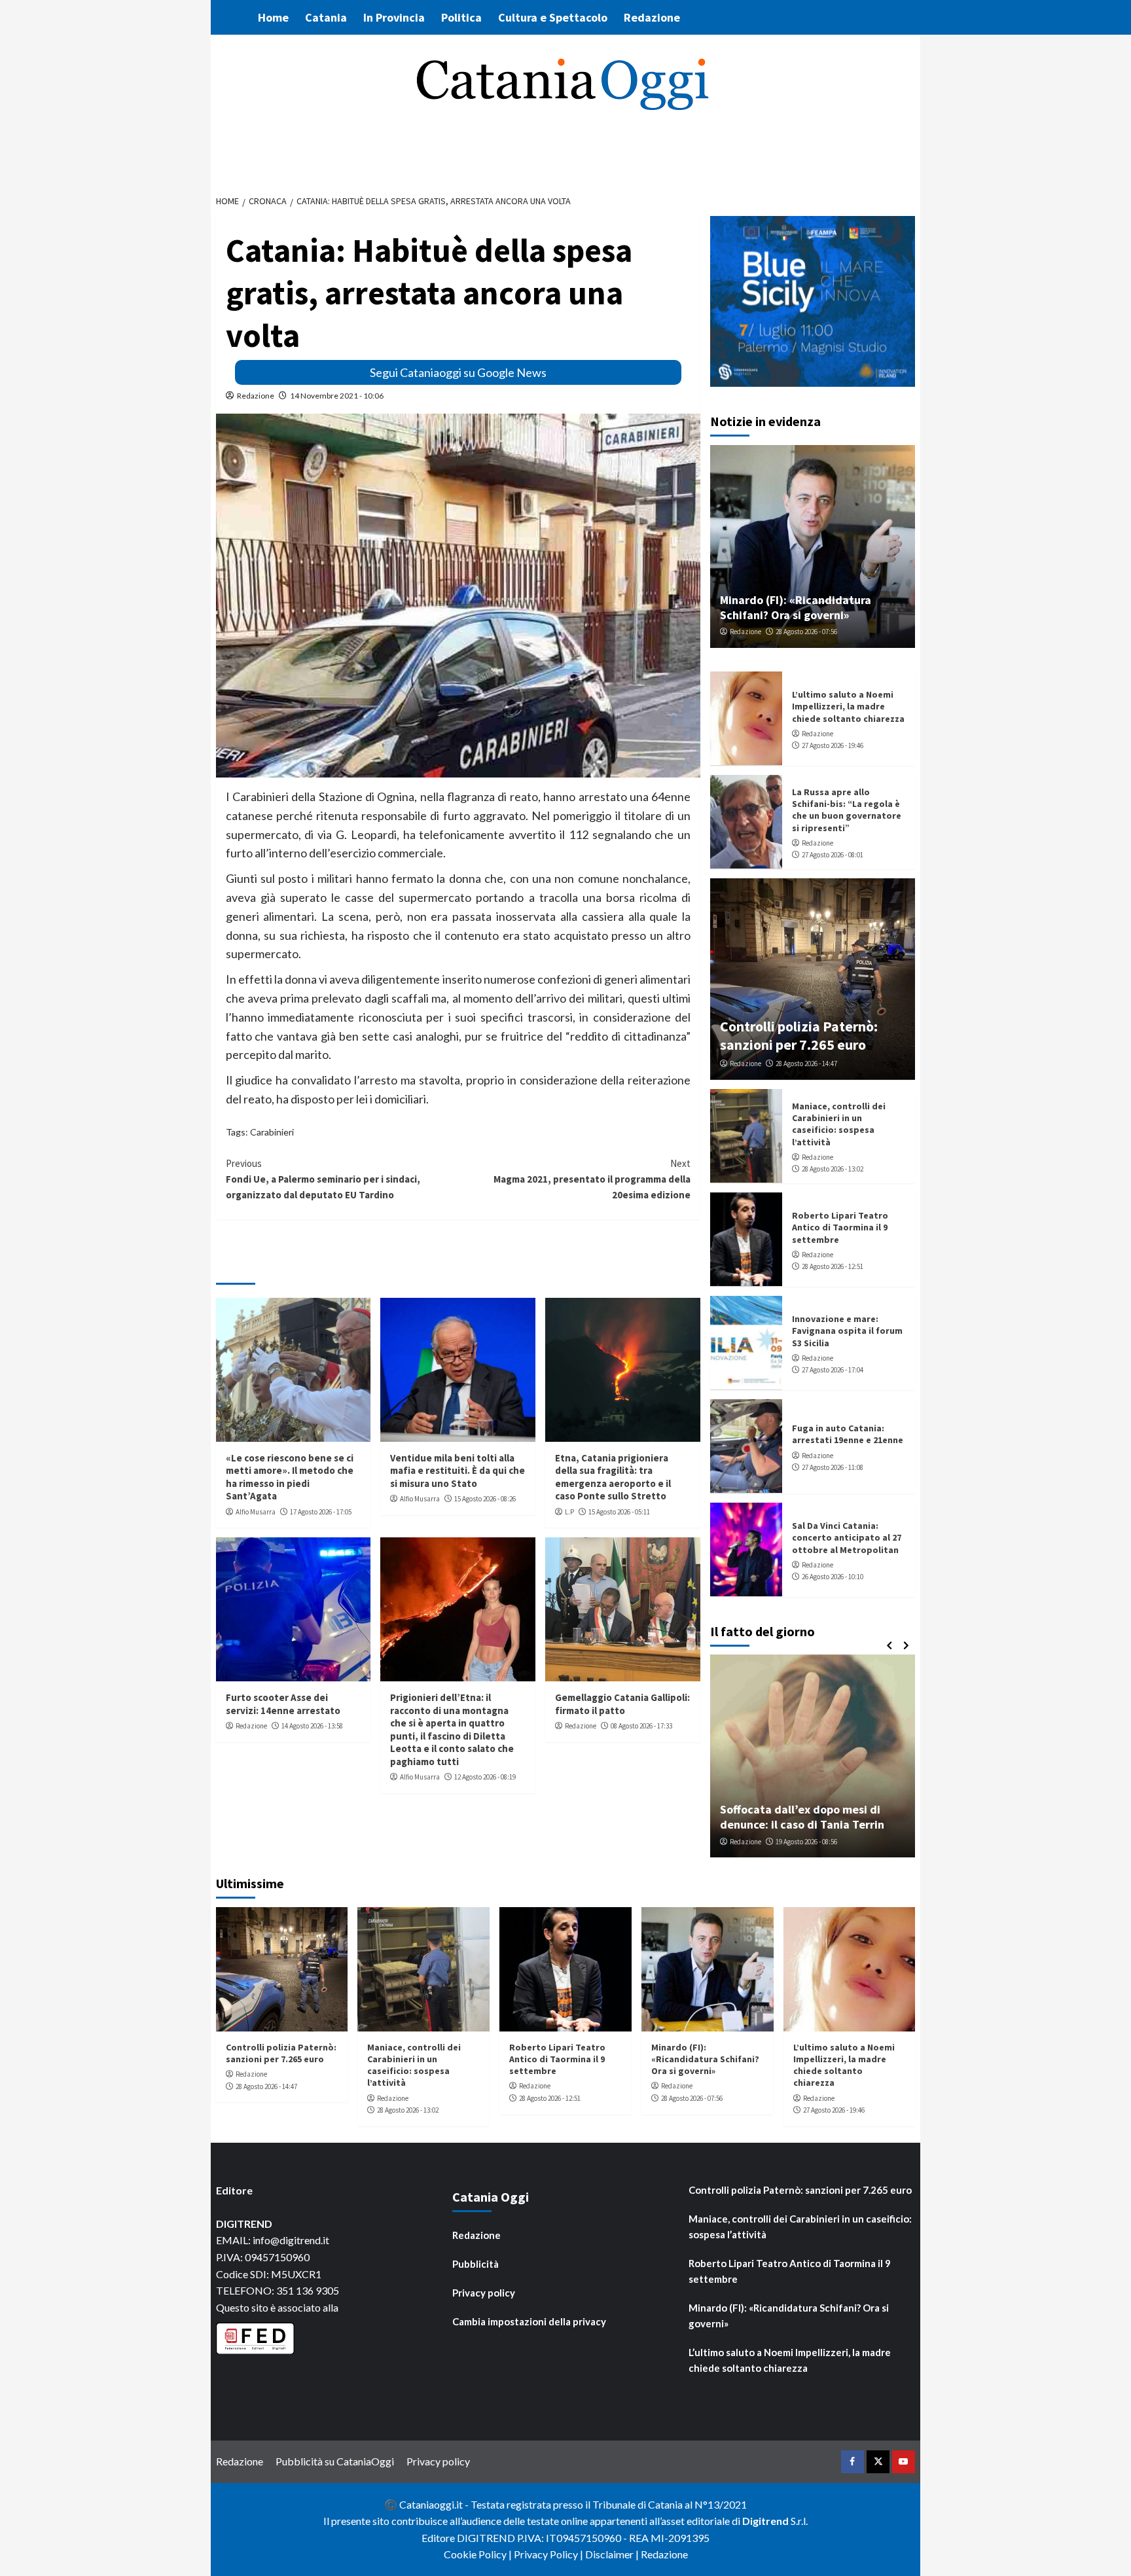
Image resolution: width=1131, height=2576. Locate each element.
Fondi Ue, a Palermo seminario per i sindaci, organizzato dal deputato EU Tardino (323, 1179)
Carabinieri (272, 1132)
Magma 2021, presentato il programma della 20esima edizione (592, 1179)
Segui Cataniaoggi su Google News (458, 372)
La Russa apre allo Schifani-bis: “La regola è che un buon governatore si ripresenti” (847, 810)
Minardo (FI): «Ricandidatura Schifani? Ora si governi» (796, 607)
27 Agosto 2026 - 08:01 (833, 855)
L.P (569, 1512)
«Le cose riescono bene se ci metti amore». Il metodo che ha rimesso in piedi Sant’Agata (290, 1477)
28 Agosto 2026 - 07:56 (806, 632)
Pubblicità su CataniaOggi (335, 2461)
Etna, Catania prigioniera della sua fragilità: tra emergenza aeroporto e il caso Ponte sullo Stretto (613, 1477)
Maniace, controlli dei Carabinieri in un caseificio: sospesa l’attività (839, 1124)
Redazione (652, 17)
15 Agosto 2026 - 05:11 (619, 1512)
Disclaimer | (613, 2554)
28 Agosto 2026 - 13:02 (833, 1169)
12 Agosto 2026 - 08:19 (485, 1777)
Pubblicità (476, 2264)
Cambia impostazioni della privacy (529, 2321)
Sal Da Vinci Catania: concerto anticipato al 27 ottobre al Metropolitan (847, 1537)
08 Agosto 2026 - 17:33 (641, 1726)
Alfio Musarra (256, 1512)
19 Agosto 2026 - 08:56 (806, 1842)
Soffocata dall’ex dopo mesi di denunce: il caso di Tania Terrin (802, 1817)
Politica (461, 17)
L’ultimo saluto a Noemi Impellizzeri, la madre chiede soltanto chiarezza (848, 706)
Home (273, 17)
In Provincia (394, 17)
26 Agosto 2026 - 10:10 (833, 1577)
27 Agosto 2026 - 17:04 (833, 1370)
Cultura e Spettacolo (553, 17)
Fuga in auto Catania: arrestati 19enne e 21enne (848, 1434)
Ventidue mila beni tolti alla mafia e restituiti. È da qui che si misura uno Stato (458, 1471)
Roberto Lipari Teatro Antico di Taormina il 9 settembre (840, 1227)
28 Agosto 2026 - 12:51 (833, 1266)
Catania (326, 17)
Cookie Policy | (479, 2554)
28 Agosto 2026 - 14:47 (806, 1064)
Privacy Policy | (549, 2554)
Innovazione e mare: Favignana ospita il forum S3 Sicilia (847, 1331)
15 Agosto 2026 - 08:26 (485, 1499)
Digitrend (765, 2521)
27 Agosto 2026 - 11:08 (833, 1467)
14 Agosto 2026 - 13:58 (312, 1726)
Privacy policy (484, 2293)
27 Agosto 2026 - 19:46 (833, 745)
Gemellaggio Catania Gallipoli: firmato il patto (622, 1704)
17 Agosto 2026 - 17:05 (321, 1512)
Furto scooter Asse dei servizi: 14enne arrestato (283, 1704)
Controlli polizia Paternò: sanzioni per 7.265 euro (799, 1035)
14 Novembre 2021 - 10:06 (337, 396)
